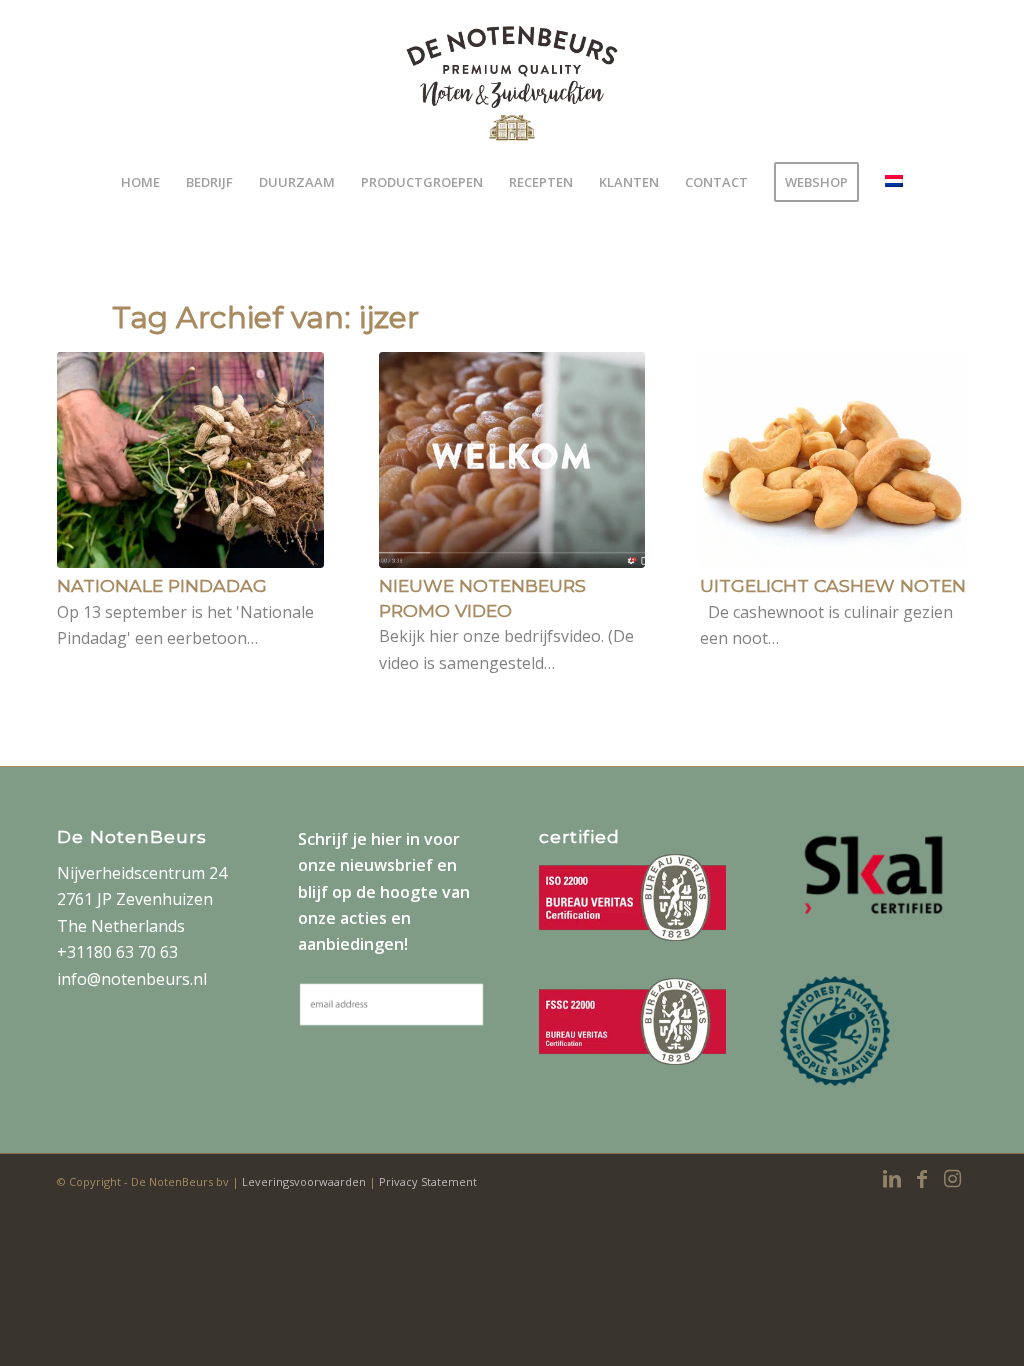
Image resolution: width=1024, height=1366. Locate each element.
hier (386, 839)
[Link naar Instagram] (952, 1179)
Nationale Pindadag (162, 585)
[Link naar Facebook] (922, 1179)
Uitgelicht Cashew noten (833, 585)
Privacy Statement (428, 1181)
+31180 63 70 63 (117, 952)
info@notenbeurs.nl (132, 979)
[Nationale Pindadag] (190, 460)
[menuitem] (140, 182)
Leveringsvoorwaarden (305, 1181)
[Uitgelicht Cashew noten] (833, 460)
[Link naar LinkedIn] (892, 1179)
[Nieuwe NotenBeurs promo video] (512, 460)
